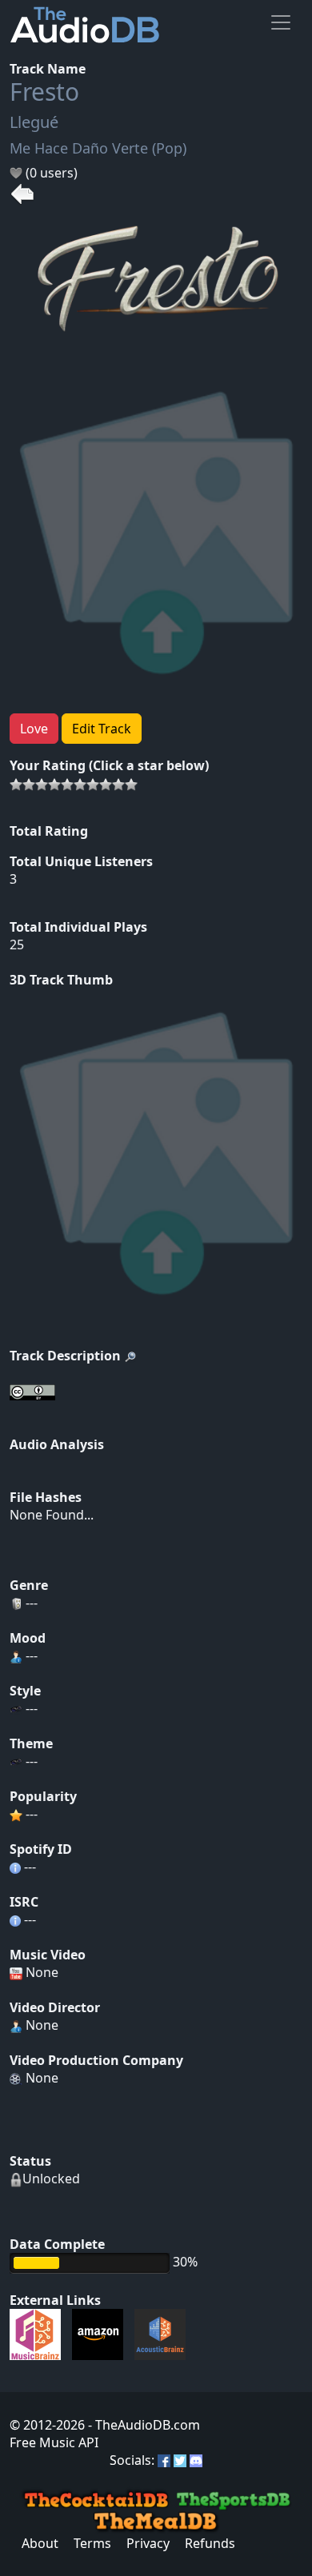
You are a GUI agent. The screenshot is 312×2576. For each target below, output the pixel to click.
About (40, 2543)
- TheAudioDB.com (142, 2425)
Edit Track (102, 729)
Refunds (210, 2543)
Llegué (34, 122)
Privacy (148, 2543)
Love (34, 729)
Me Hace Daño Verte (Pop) (98, 148)
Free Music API (54, 2442)
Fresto (44, 92)
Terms (92, 2543)
